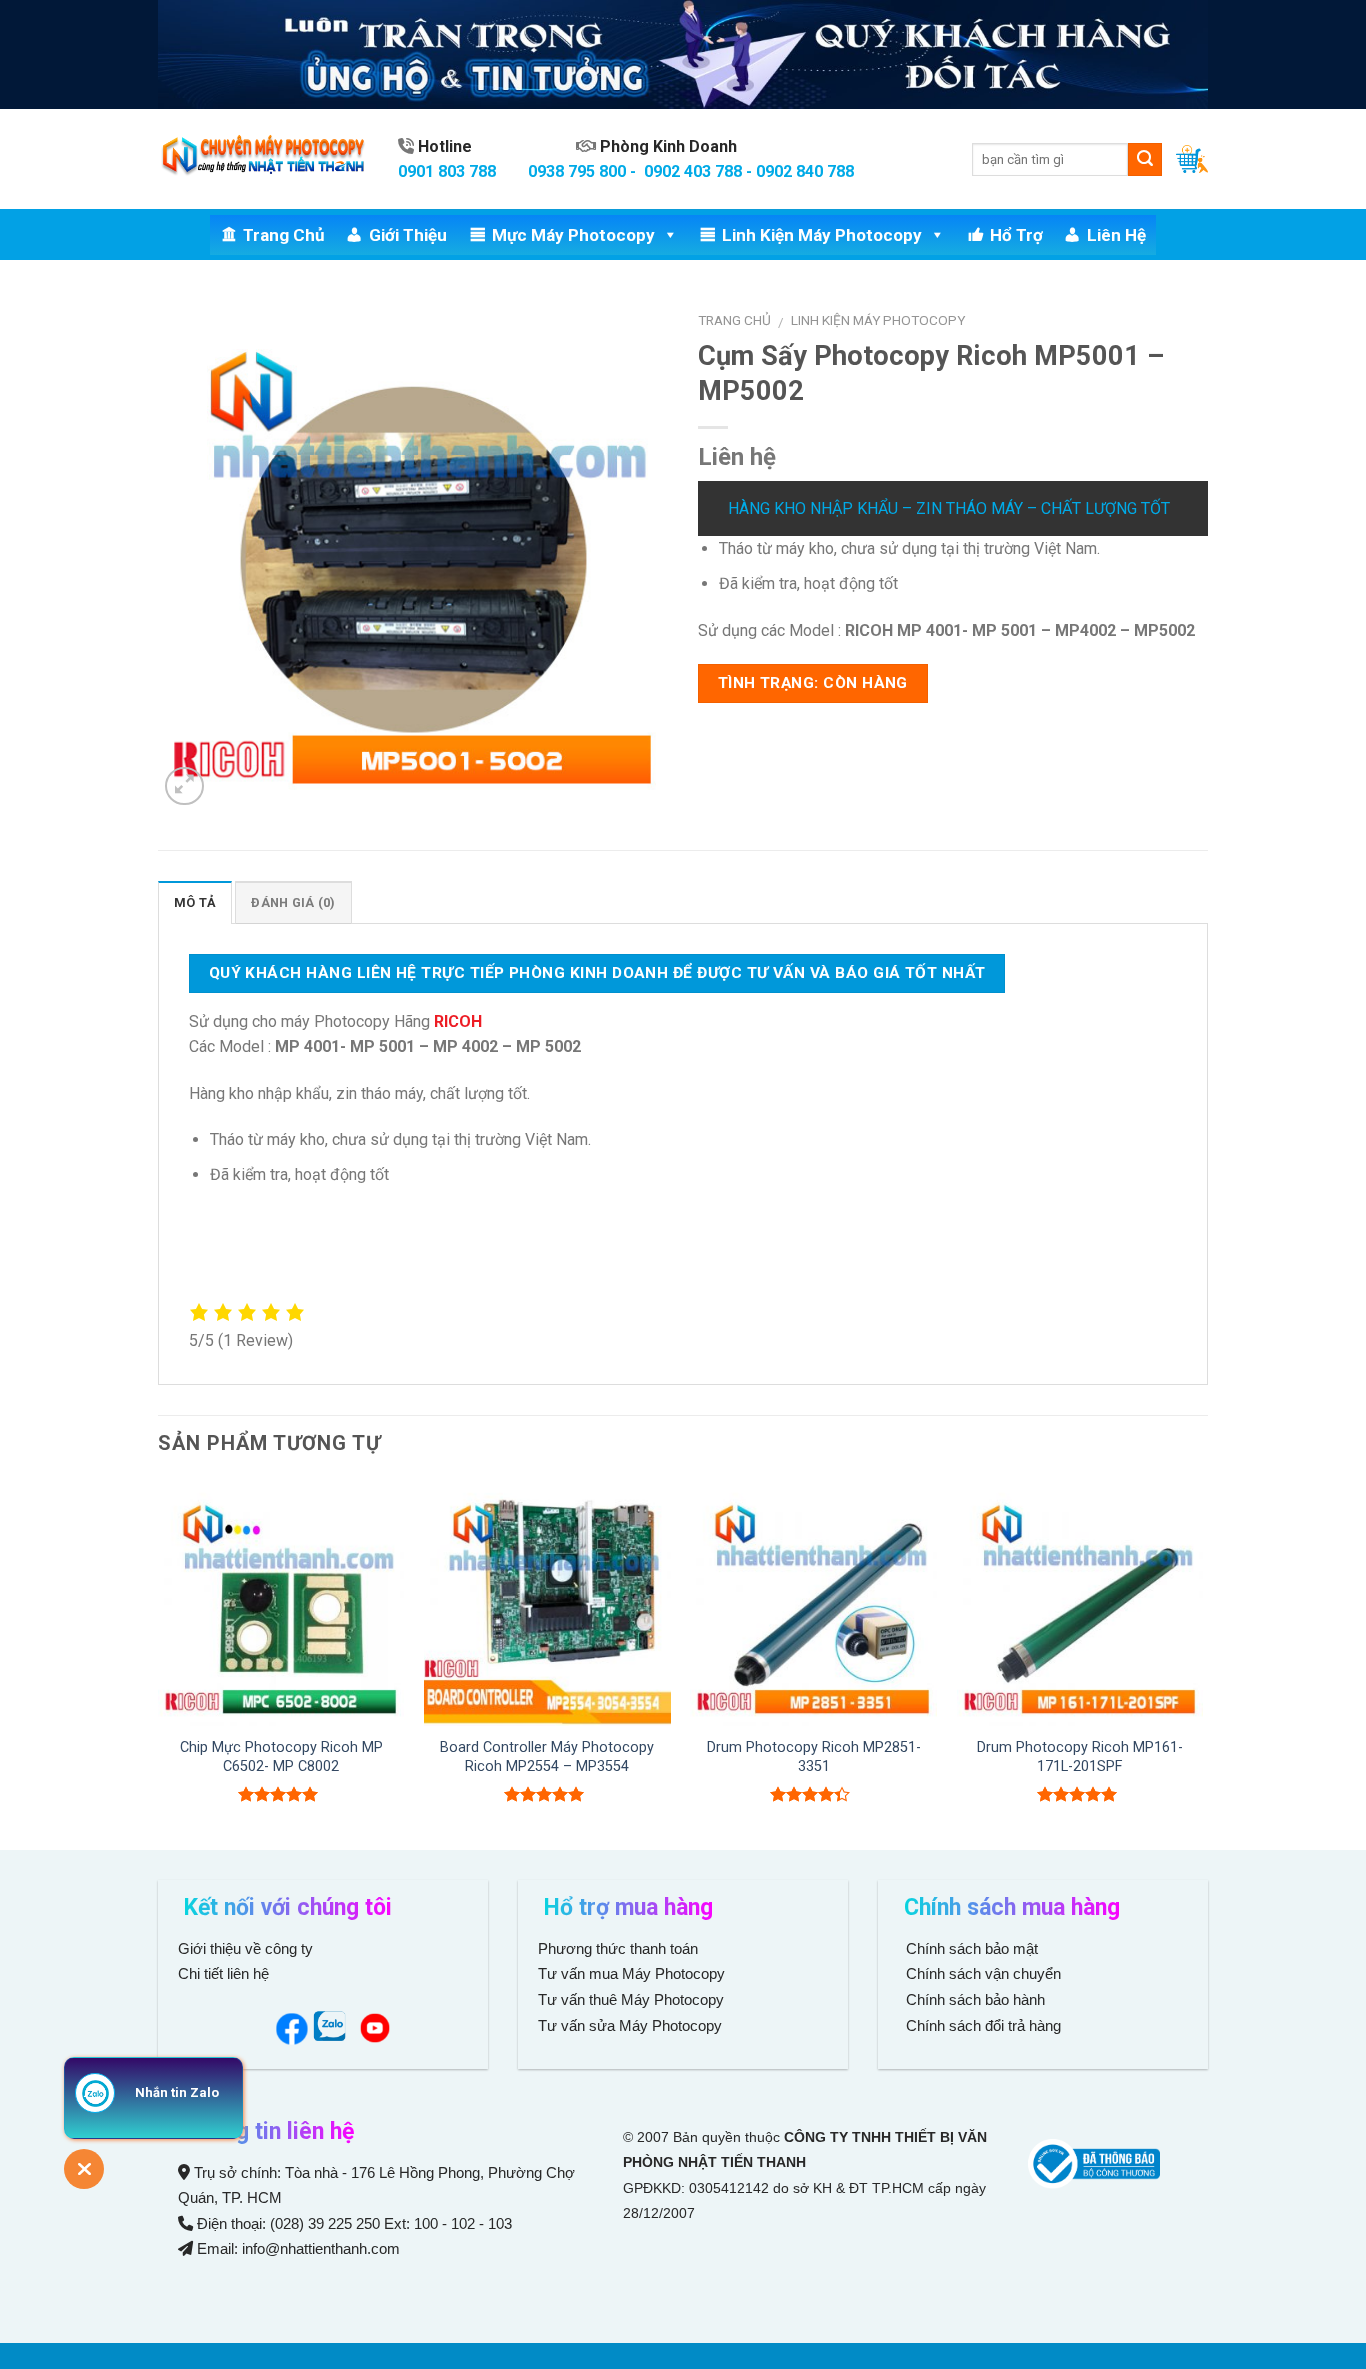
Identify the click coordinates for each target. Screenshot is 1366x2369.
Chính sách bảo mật (972, 1948)
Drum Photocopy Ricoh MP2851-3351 (814, 1757)
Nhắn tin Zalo (177, 2092)
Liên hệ (1116, 235)
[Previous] (159, 1663)
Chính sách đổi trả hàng (981, 2025)
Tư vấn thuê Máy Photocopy (631, 1999)
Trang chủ (284, 235)
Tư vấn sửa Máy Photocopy (630, 2025)
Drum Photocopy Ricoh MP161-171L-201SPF (1080, 1757)
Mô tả (195, 902)
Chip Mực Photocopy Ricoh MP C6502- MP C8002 (281, 1757)
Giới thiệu (408, 235)
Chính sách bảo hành (973, 1999)
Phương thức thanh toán (618, 1948)
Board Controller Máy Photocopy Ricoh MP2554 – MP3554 (547, 1757)
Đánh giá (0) (293, 902)
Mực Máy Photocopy (573, 235)
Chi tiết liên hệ (225, 1973)
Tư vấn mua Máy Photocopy (633, 1973)
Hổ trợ (1016, 235)
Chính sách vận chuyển (981, 1973)
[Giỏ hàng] (1192, 159)
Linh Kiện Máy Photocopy (822, 235)
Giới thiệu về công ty (245, 1948)
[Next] (1202, 1663)
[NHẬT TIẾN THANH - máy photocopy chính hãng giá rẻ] (263, 159)
